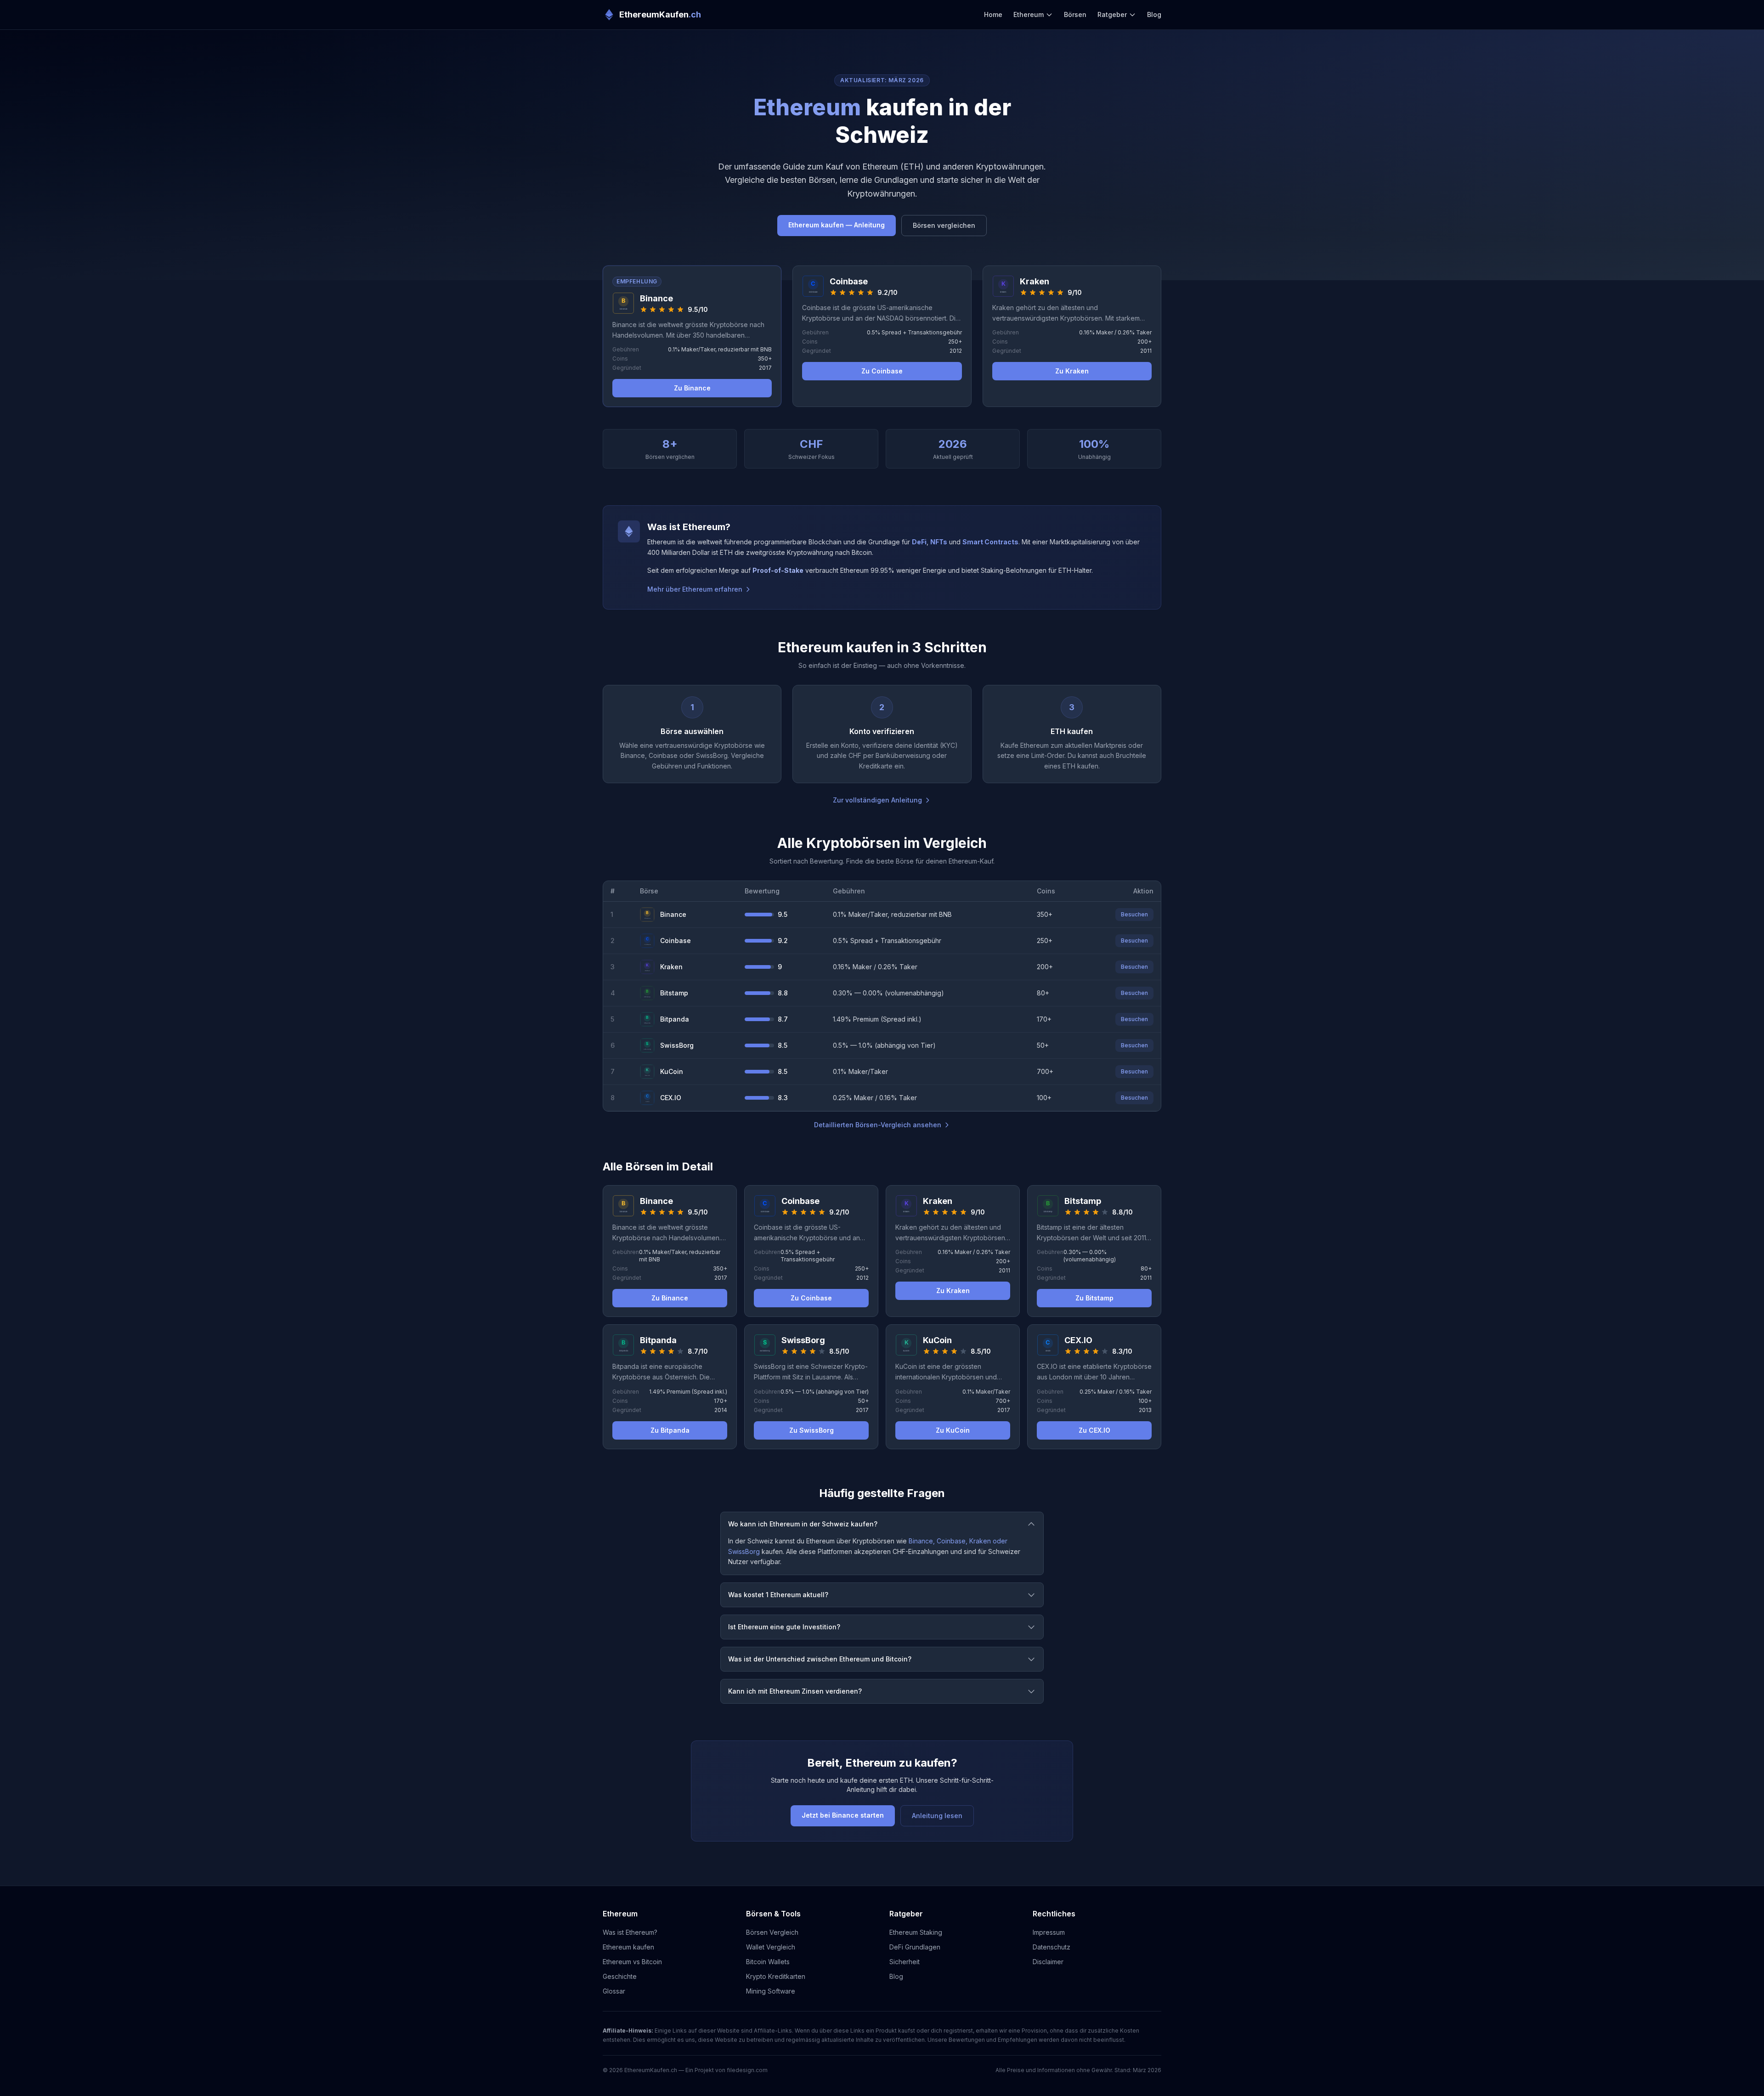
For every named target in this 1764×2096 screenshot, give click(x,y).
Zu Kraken (1072, 371)
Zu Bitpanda (670, 1430)
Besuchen (1134, 914)
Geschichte (620, 1976)
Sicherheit (905, 1962)
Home (993, 14)
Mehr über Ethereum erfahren (695, 589)
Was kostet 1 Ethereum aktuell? (778, 1595)
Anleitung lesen (937, 1816)
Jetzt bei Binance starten (843, 1815)
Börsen (1075, 14)
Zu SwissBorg (811, 1430)
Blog (1154, 14)
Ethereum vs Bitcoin (632, 1962)
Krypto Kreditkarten (776, 1976)
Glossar (614, 1991)
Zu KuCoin (953, 1430)
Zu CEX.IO (1094, 1430)
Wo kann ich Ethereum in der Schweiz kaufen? (803, 1524)
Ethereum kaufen (628, 1947)
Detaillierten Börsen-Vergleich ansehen (878, 1125)
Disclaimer (1048, 1962)
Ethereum (1029, 14)
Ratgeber (1112, 14)
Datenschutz (1052, 1947)
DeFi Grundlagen (915, 1947)
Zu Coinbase (882, 371)
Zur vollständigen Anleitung (877, 800)
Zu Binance (692, 388)
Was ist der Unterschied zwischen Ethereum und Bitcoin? (820, 1659)
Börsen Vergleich (772, 1932)
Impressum (1049, 1932)
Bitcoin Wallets (768, 1962)
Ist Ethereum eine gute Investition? (784, 1627)
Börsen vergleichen (944, 225)
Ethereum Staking (916, 1932)
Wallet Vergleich (771, 1947)
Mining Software (771, 1991)
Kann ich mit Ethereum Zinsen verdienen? (795, 1691)
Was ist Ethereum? (630, 1932)
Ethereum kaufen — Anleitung (837, 225)
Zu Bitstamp (1094, 1298)
